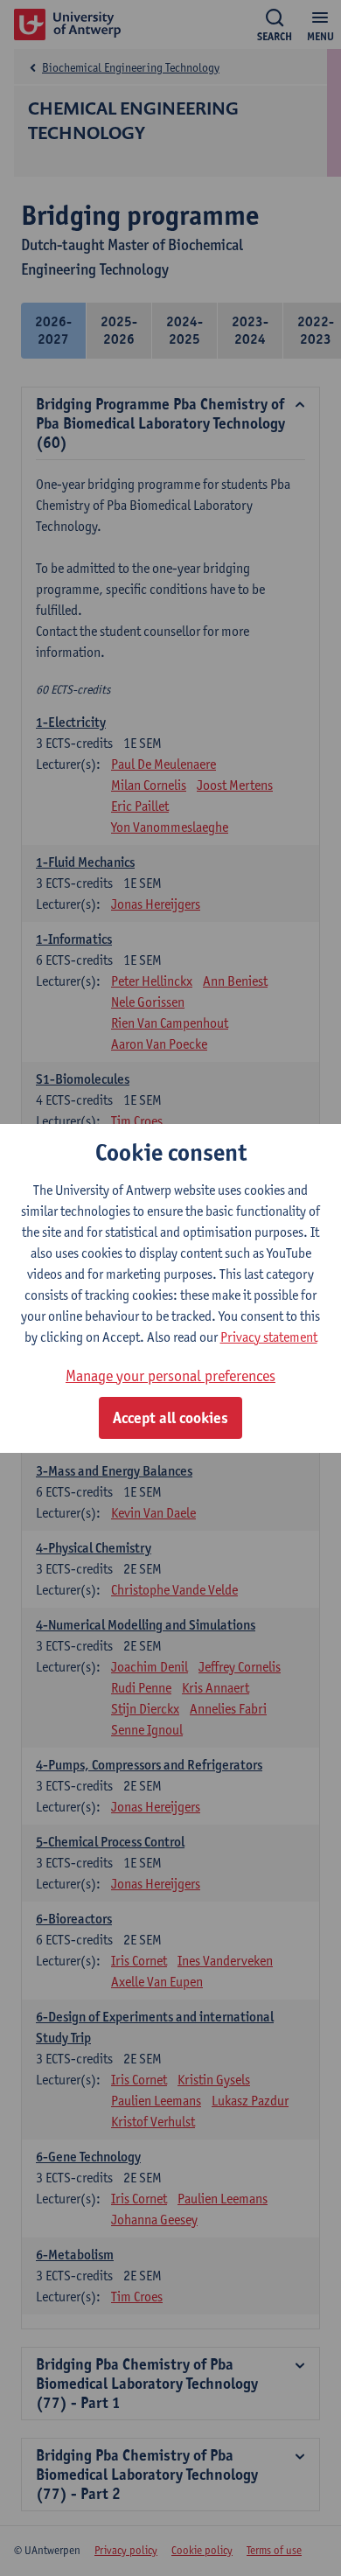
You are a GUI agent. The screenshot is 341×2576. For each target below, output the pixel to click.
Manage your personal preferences (170, 1375)
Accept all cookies (170, 1418)
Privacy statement (269, 1337)
